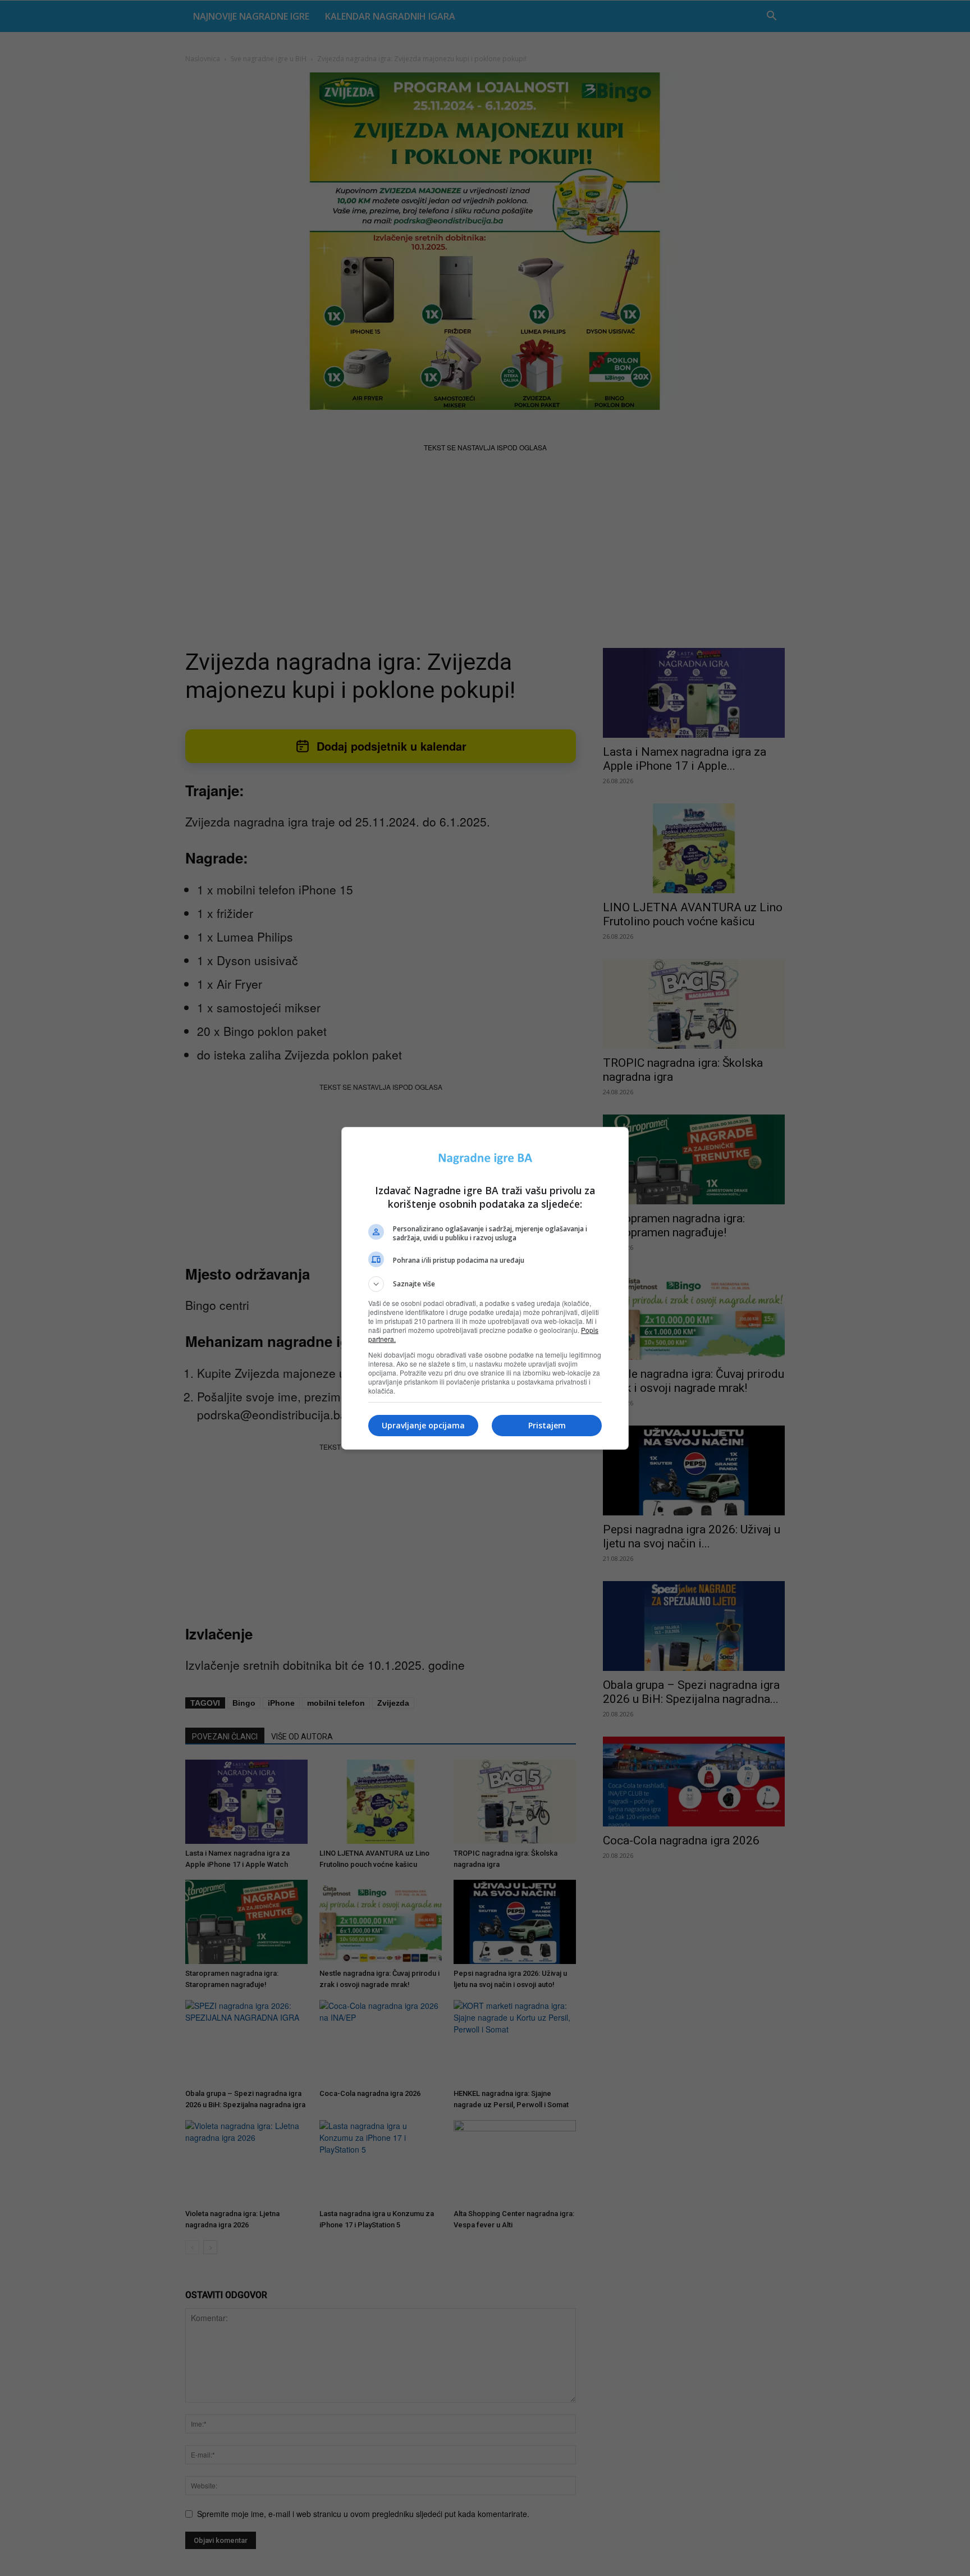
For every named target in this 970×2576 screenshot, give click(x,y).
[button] (485, 1284)
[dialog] (485, 1288)
